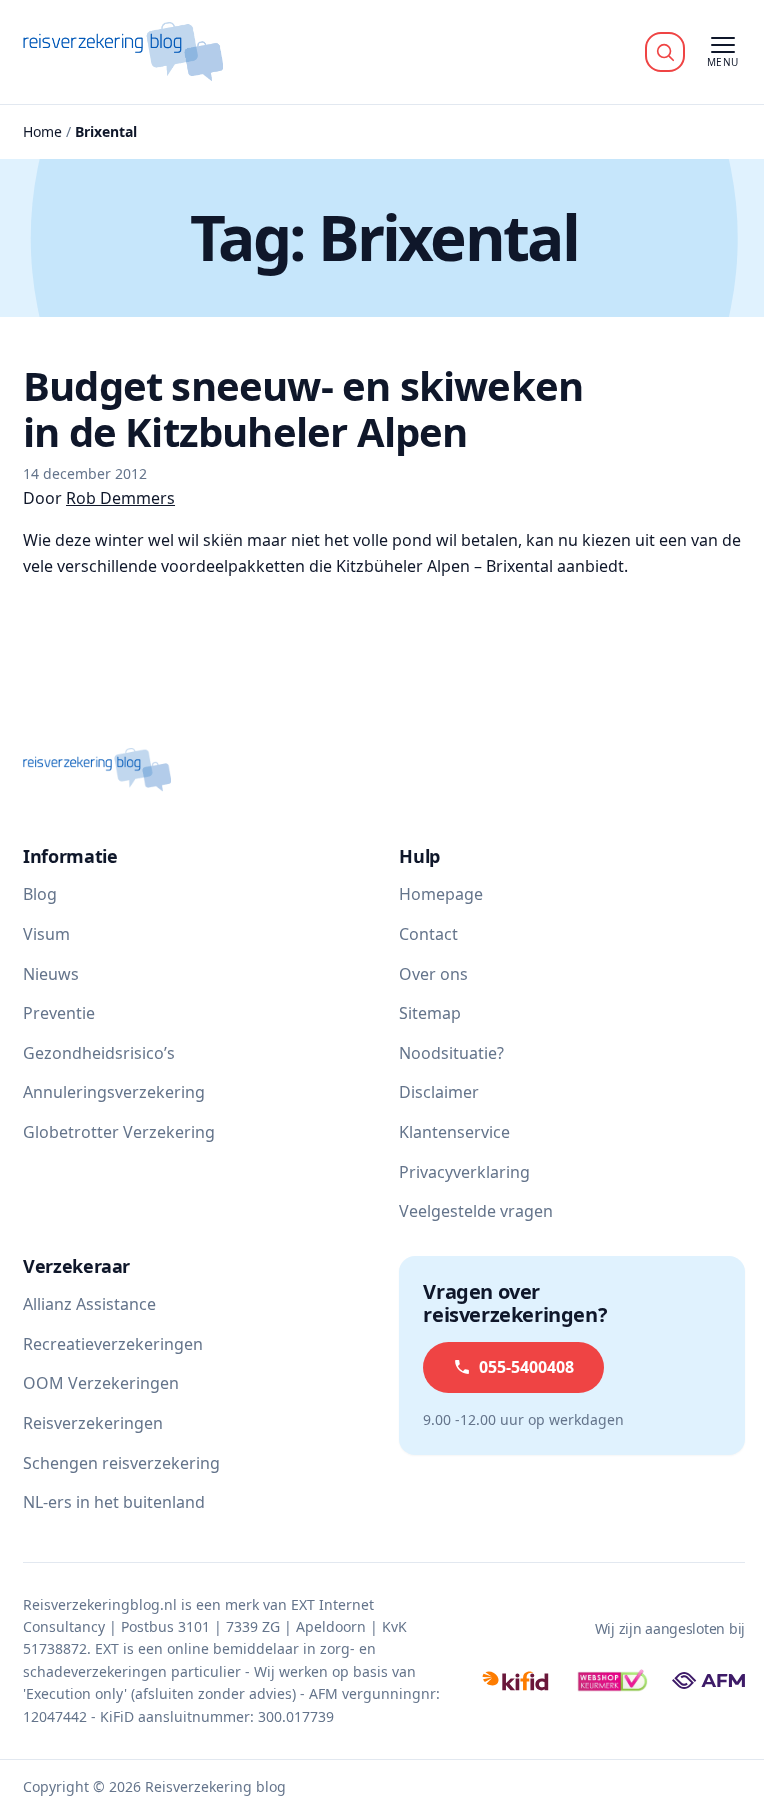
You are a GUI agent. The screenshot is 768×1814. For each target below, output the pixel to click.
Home (42, 131)
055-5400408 (526, 1367)
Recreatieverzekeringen (113, 1344)
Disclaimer (439, 1092)
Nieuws (51, 974)
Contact (428, 934)
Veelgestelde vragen (476, 1211)
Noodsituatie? (451, 1053)
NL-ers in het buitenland (114, 1502)
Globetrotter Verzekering (119, 1132)
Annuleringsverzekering (114, 1092)
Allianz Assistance (89, 1304)
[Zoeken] (665, 52)
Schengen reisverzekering (121, 1463)
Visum (46, 934)
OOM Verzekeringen (101, 1383)
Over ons (433, 974)
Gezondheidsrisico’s (99, 1053)
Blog (40, 894)
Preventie (59, 1013)
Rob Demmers (120, 498)
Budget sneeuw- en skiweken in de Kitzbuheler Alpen (303, 408)
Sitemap (430, 1013)
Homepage (441, 894)
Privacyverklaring (464, 1172)
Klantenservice (454, 1132)
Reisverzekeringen (93, 1423)
